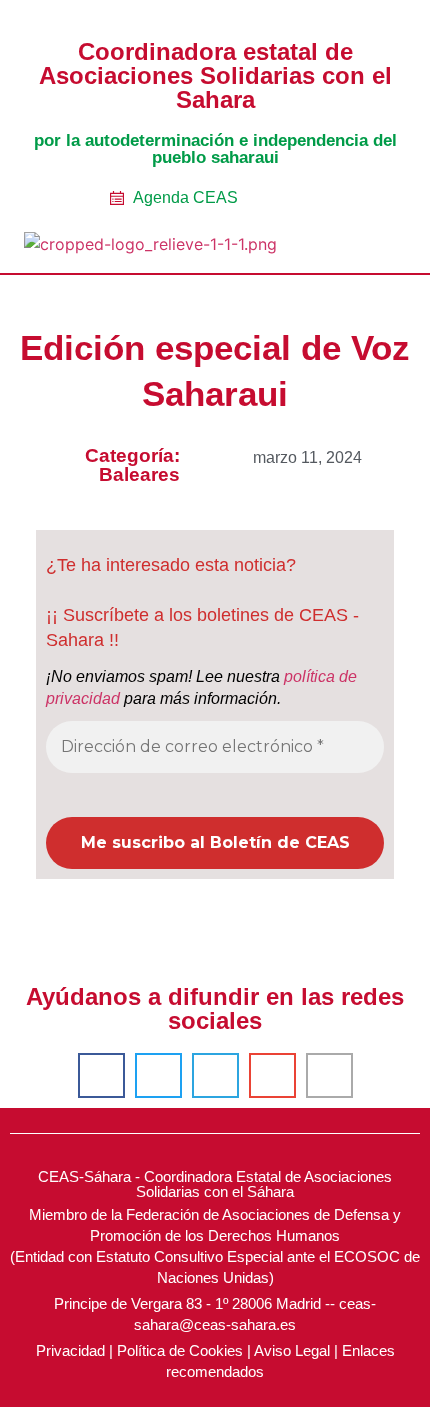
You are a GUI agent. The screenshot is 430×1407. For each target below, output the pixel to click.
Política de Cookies (180, 1350)
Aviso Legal (292, 1350)
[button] (366, 246)
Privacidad (70, 1350)
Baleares (139, 474)
